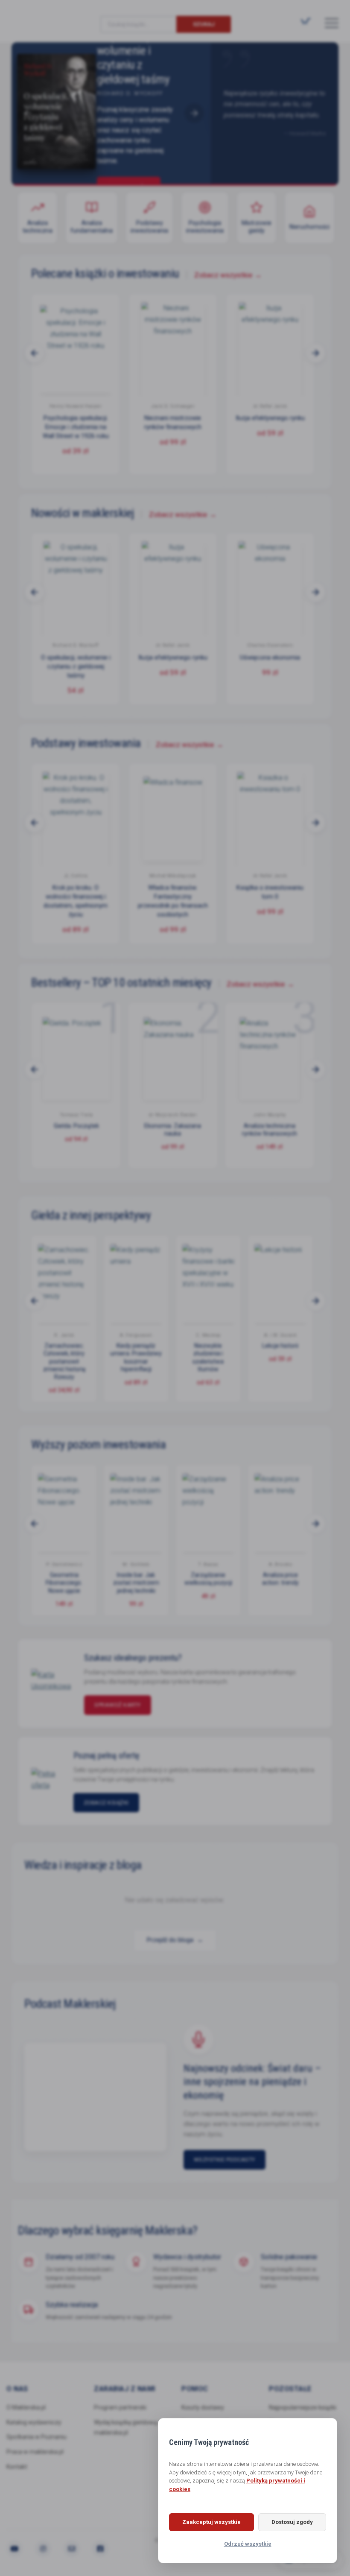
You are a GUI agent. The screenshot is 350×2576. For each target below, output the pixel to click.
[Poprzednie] (35, 353)
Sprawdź (129, 178)
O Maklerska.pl (26, 2407)
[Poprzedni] (28, 113)
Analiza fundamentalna (92, 227)
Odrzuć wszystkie (248, 2544)
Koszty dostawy (203, 2407)
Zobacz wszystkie (228, 275)
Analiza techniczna (38, 227)
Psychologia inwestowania (205, 227)
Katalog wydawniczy (34, 2422)
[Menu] (332, 23)
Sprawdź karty (118, 1705)
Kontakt (17, 2467)
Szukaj (204, 24)
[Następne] (315, 353)
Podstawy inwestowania (149, 227)
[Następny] (194, 113)
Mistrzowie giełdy (257, 227)
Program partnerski (120, 2407)
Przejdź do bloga (175, 1940)
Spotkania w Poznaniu (36, 2437)
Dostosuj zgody (292, 2522)
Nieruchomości (309, 227)
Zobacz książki (106, 1803)
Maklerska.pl (42, 18)
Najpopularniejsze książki (303, 2407)
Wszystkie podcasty (225, 2160)
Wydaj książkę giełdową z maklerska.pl (128, 2428)
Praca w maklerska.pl (35, 2452)
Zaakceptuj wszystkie (211, 2522)
